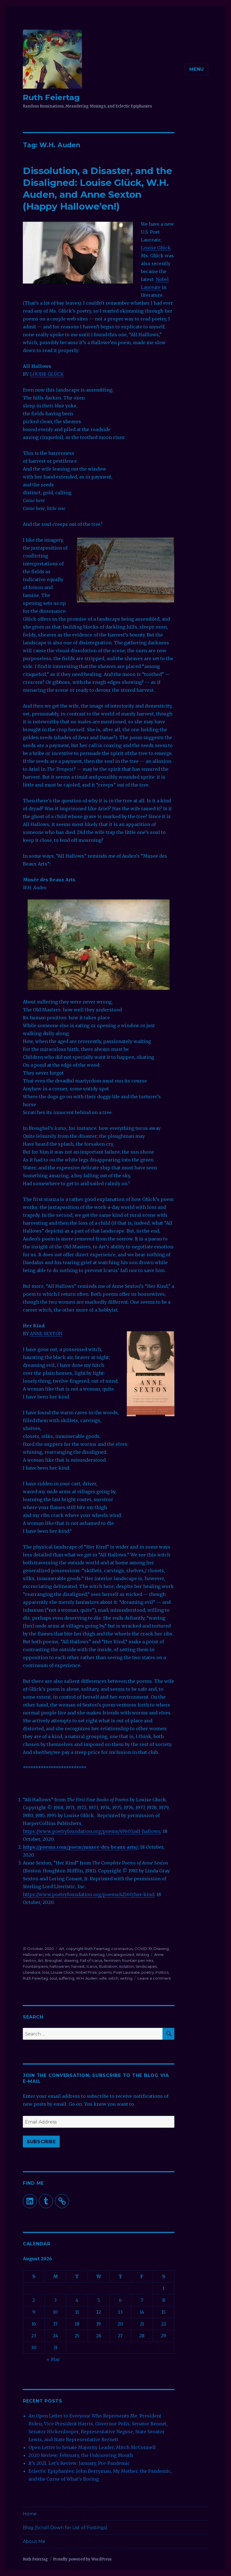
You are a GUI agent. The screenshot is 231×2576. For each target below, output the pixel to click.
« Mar (53, 2359)
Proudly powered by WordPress (82, 2559)
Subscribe (41, 2142)
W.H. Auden (87, 1978)
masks (58, 1954)
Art (62, 1949)
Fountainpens (35, 1966)
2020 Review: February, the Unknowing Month (81, 2455)
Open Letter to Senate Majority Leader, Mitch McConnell (92, 2447)
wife (103, 1978)
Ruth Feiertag (51, 97)
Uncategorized (120, 1954)
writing (126, 1978)
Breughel (53, 1960)
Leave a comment (154, 1978)
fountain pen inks (138, 1960)
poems (105, 1972)
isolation (126, 1966)
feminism (112, 1960)
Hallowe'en (33, 1954)
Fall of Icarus (91, 1960)
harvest (78, 1966)
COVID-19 (143, 1949)
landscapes (146, 1966)
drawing (71, 1960)
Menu (197, 69)
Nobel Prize (86, 1972)
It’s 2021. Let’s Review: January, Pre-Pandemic (79, 2463)
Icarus (92, 1966)
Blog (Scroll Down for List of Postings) (65, 2528)
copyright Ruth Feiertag (88, 1949)
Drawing (161, 1949)
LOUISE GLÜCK (47, 374)
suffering (66, 1978)
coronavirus (122, 1949)
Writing (142, 1954)
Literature (32, 1972)
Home (30, 2514)
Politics (162, 1972)
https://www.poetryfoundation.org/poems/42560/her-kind (88, 1894)
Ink (48, 1954)
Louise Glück (156, 248)
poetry (148, 1972)
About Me (34, 2541)
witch (113, 1978)
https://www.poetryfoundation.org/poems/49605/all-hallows (92, 1831)
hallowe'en (60, 1966)
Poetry (72, 1954)
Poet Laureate (126, 1972)
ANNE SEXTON (46, 1334)
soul (53, 1978)
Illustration (108, 1966)
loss (46, 1972)
